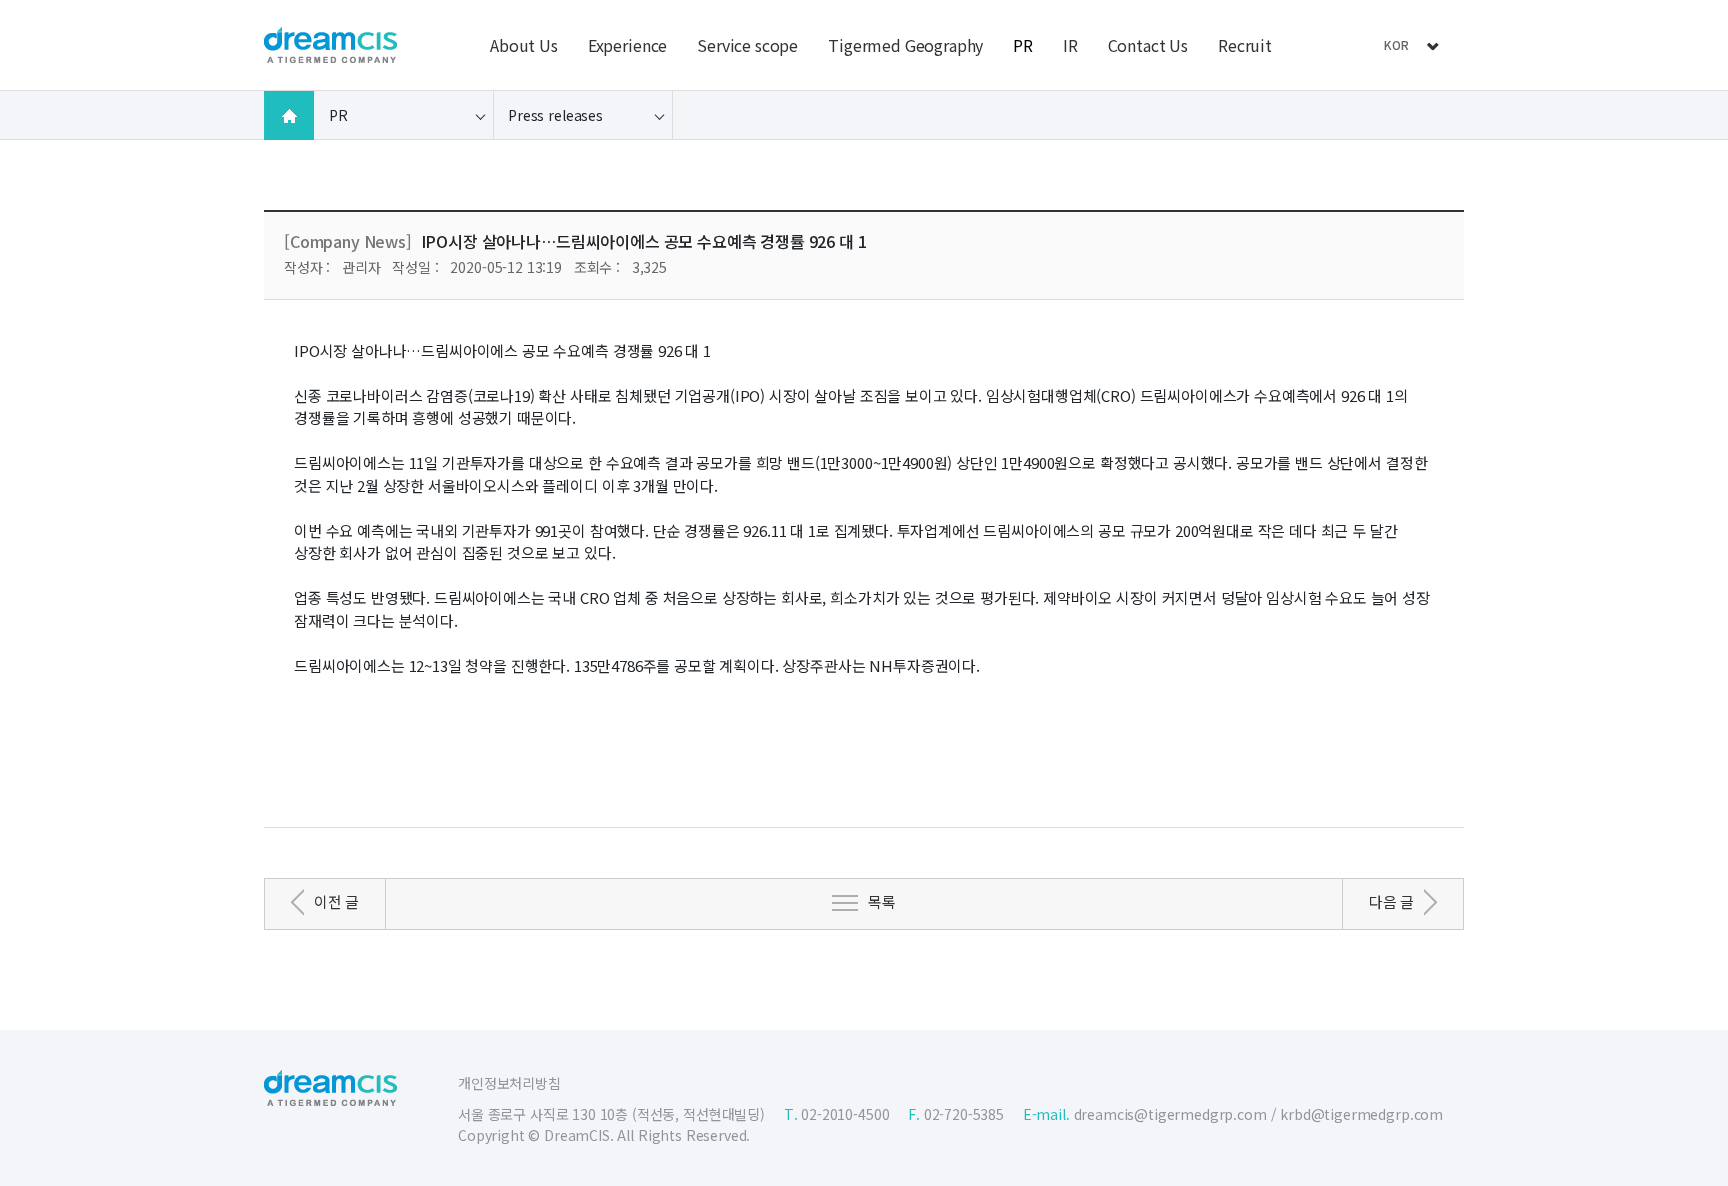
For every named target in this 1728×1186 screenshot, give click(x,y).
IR (1070, 45)
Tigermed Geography (905, 45)
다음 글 (1391, 901)
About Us (524, 45)
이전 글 (336, 901)
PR (1023, 45)
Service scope (747, 45)
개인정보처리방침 (509, 1083)
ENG (1396, 72)
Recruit (1245, 45)
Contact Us (1148, 45)
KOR (1397, 44)
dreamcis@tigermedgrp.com (1170, 1114)
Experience (627, 45)
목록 (882, 901)
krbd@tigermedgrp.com (1361, 1114)
